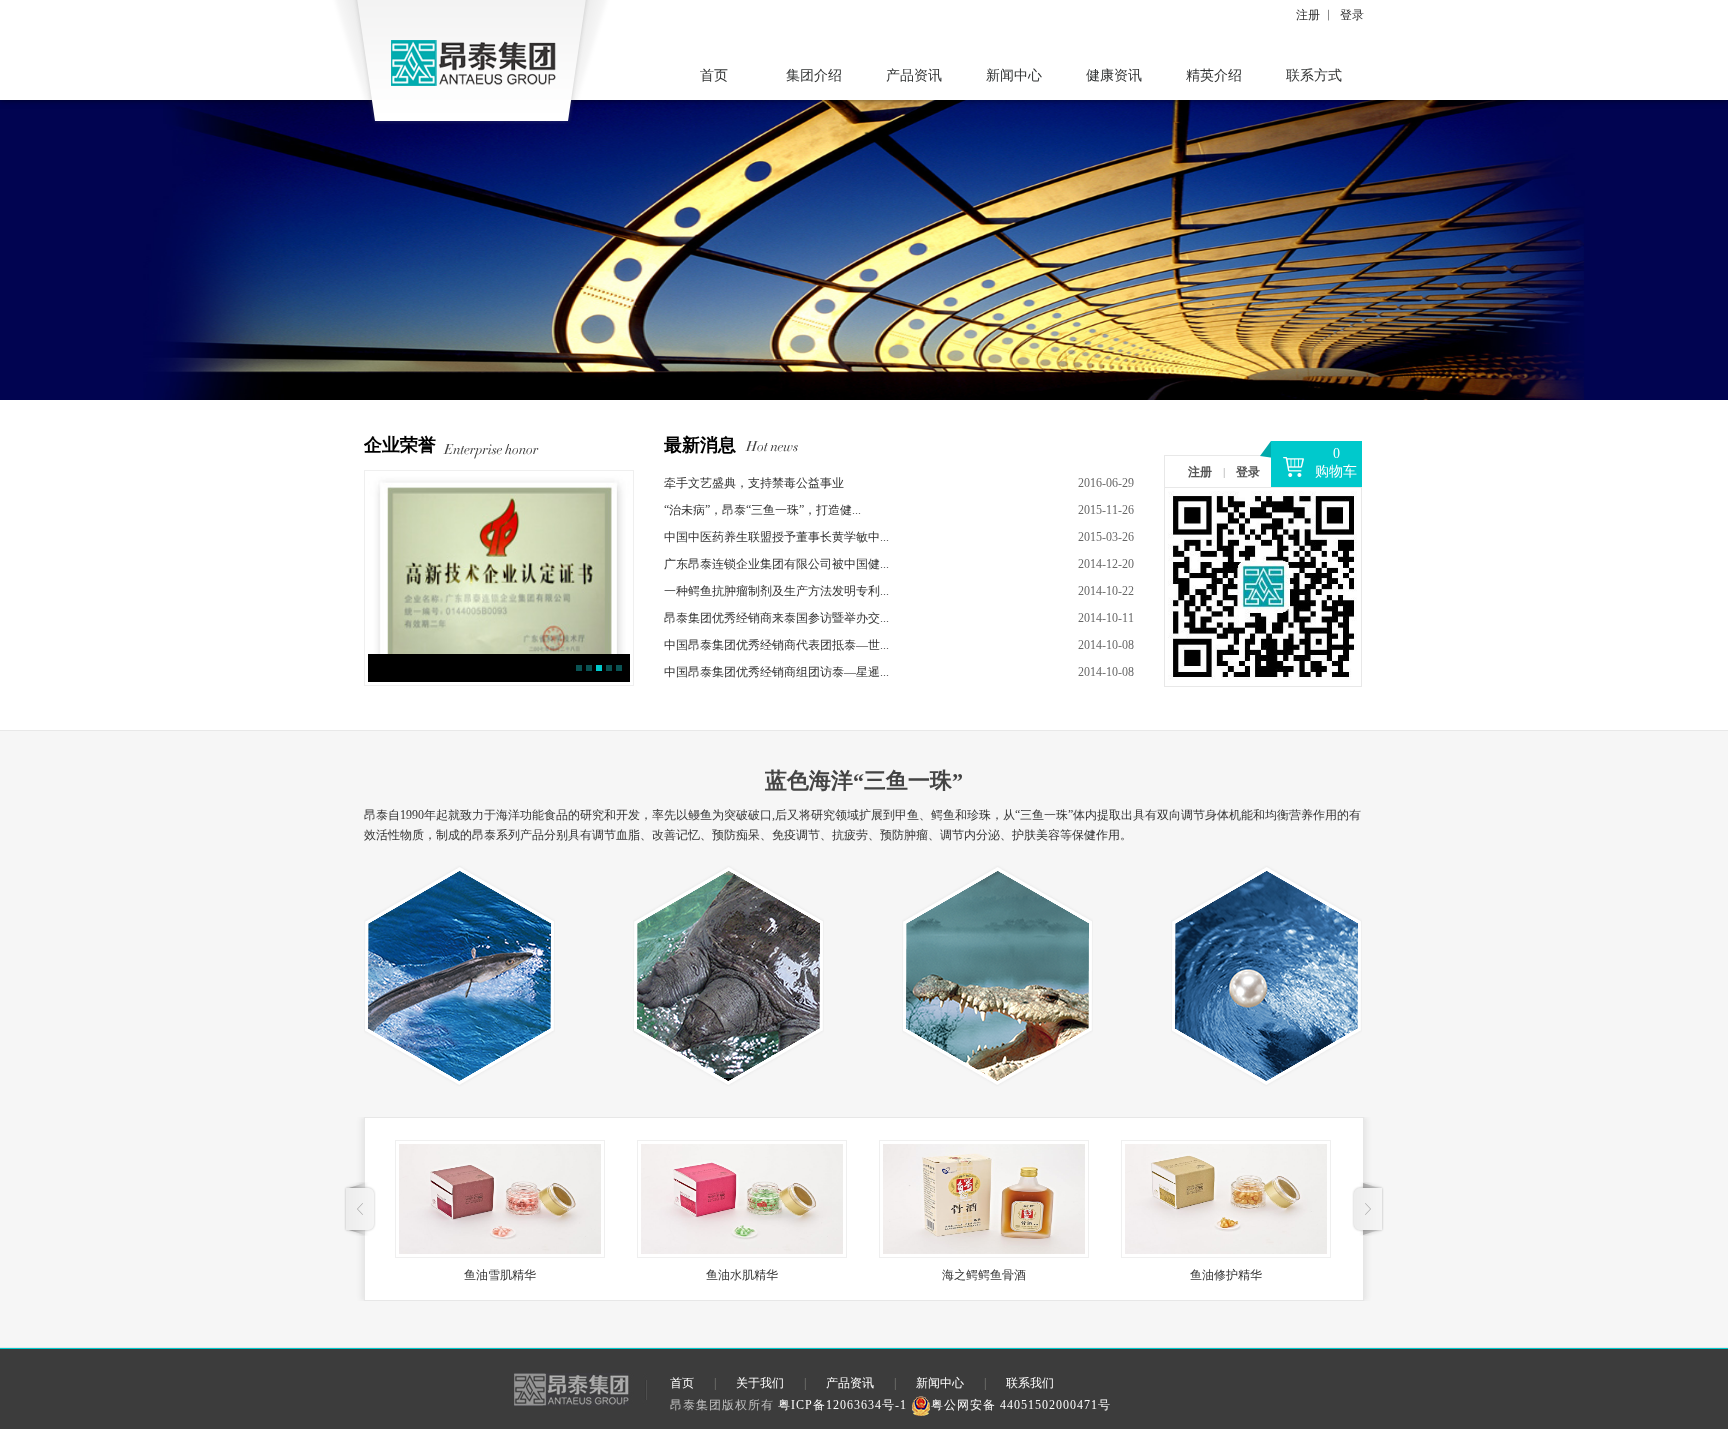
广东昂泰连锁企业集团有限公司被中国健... (776, 564)
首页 (714, 75)
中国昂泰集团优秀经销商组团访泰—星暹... (776, 672)
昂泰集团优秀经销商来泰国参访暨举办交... (776, 618)
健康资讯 (1114, 75)
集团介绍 (814, 75)
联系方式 (1314, 75)
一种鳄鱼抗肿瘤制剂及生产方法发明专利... (776, 591)
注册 (1308, 15)
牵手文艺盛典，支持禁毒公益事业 (754, 483)
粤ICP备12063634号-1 (842, 1405)
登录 (1352, 15)
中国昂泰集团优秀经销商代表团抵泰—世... (776, 645)
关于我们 (760, 1383)
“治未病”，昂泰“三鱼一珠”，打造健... (762, 510)
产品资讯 (914, 75)
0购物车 (1336, 462)
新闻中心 (1014, 75)
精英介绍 (1214, 75)
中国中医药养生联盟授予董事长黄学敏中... (776, 537)
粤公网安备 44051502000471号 (1021, 1405)
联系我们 (1030, 1383)
